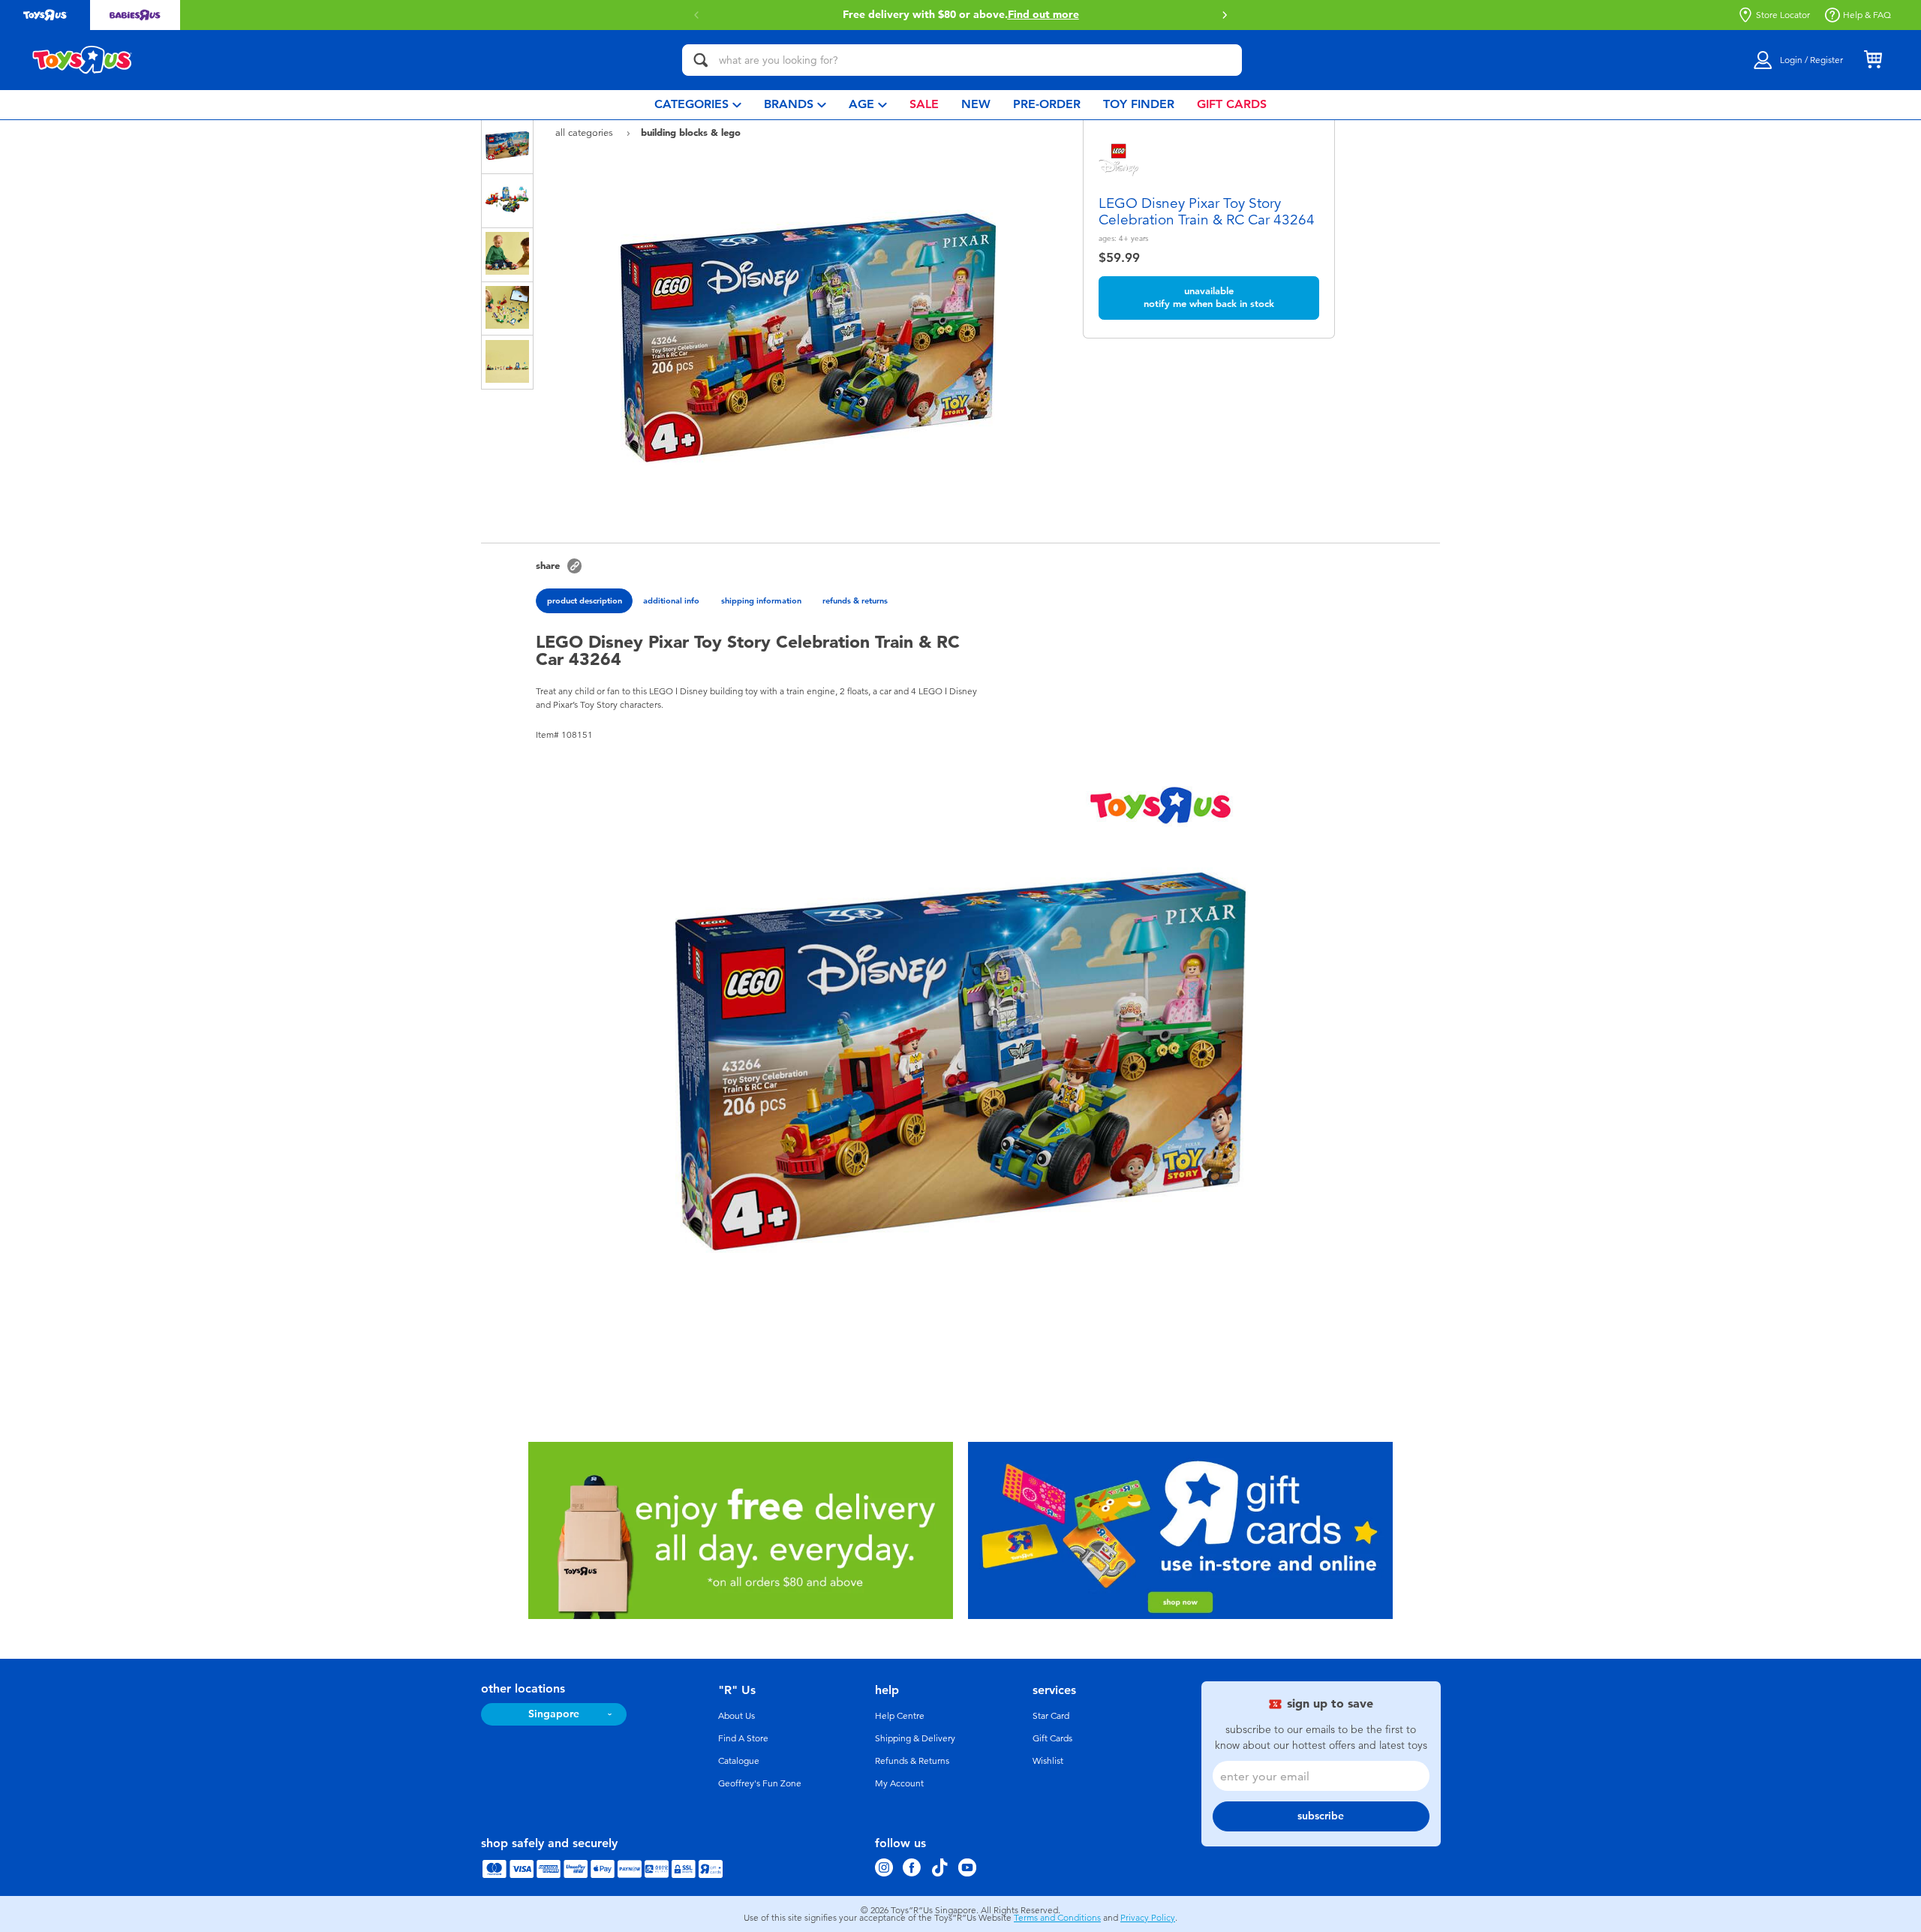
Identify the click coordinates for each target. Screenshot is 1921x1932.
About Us (737, 1716)
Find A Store (743, 1738)
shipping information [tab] (761, 600)
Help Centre (900, 1716)
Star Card (1051, 1716)
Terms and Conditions (1057, 1918)
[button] (696, 15)
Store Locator (1783, 15)
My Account (899, 1783)
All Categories (586, 132)
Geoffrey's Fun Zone (760, 1783)
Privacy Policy (1148, 1918)
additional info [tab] (671, 600)
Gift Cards (1052, 1738)
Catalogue (739, 1761)
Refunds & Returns (912, 1761)
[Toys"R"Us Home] (83, 60)
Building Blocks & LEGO (691, 132)
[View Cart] (1873, 60)
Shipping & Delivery (915, 1738)
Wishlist (1048, 1761)
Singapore (554, 1714)
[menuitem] (698, 105)
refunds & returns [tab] (855, 600)
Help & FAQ (1867, 15)
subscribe (1321, 1816)
